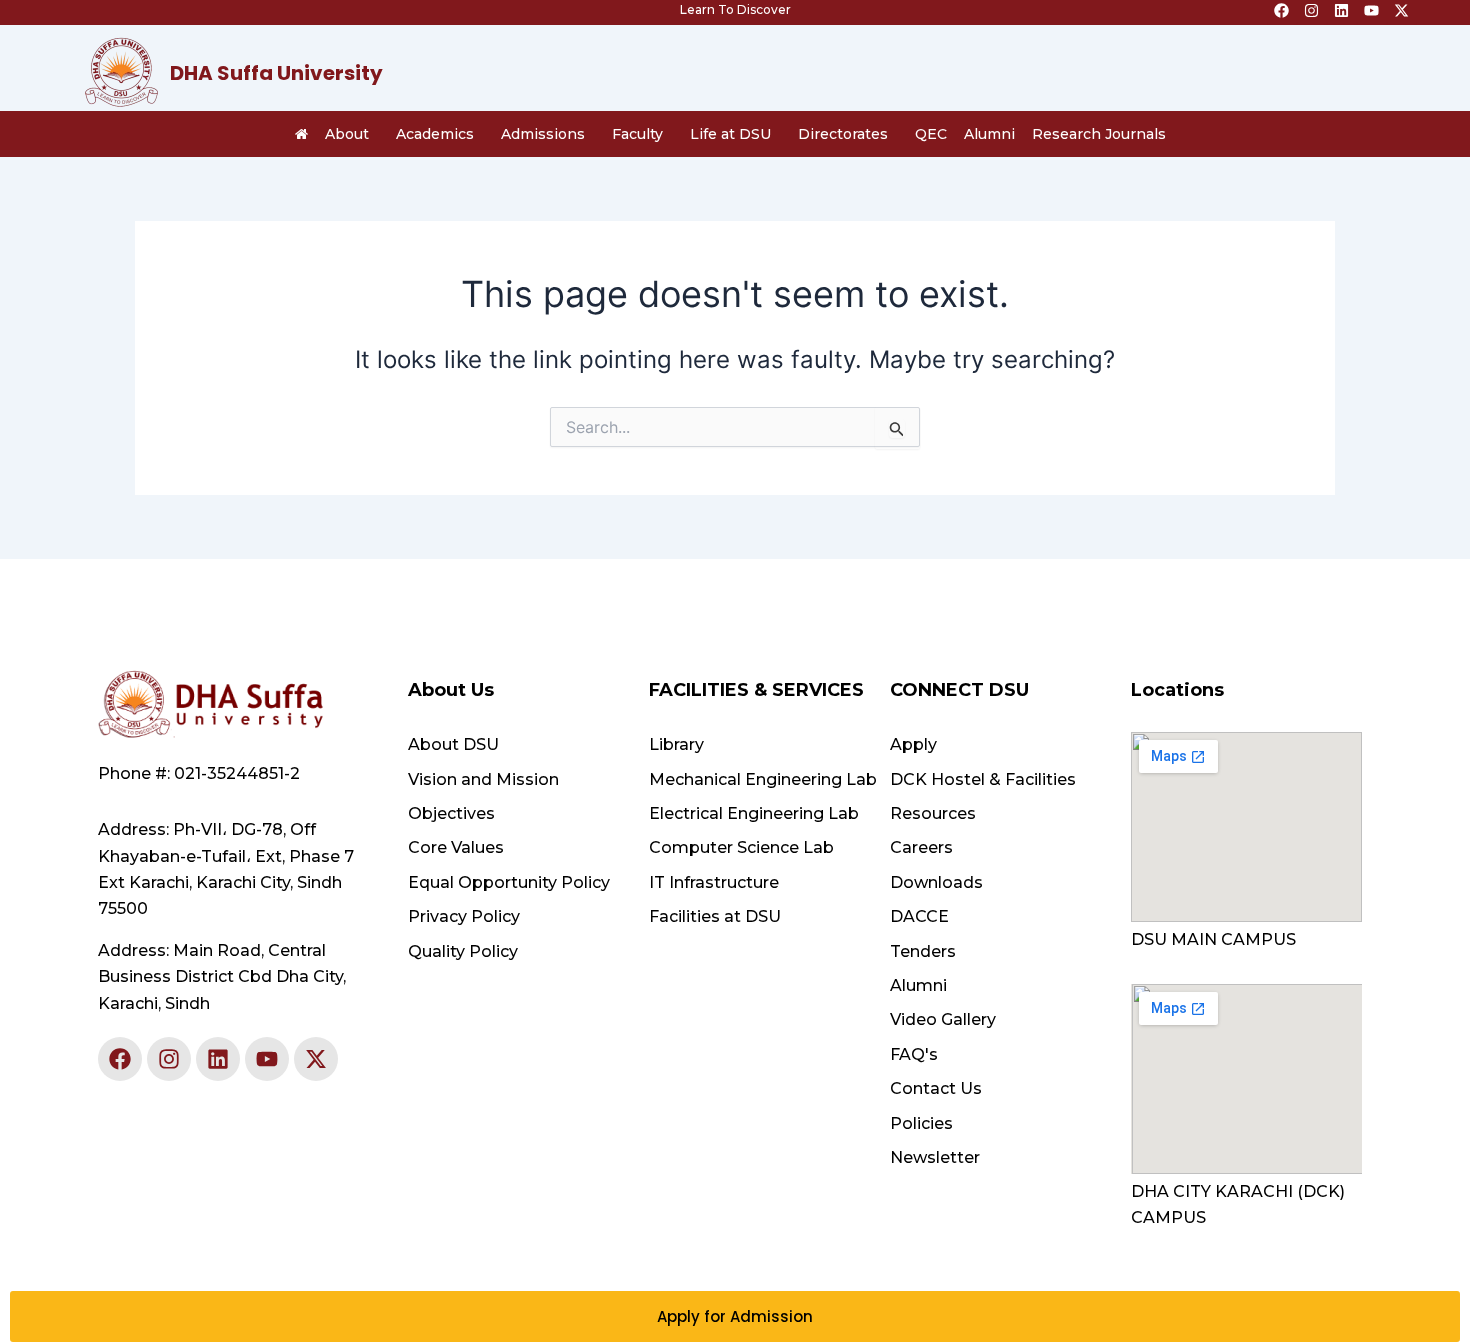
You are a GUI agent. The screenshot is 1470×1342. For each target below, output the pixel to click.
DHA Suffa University (276, 73)
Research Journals (1099, 134)
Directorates (843, 134)
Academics (435, 134)
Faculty (637, 134)
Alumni (989, 134)
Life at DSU (730, 134)
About (347, 134)
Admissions (543, 134)
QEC (931, 134)
